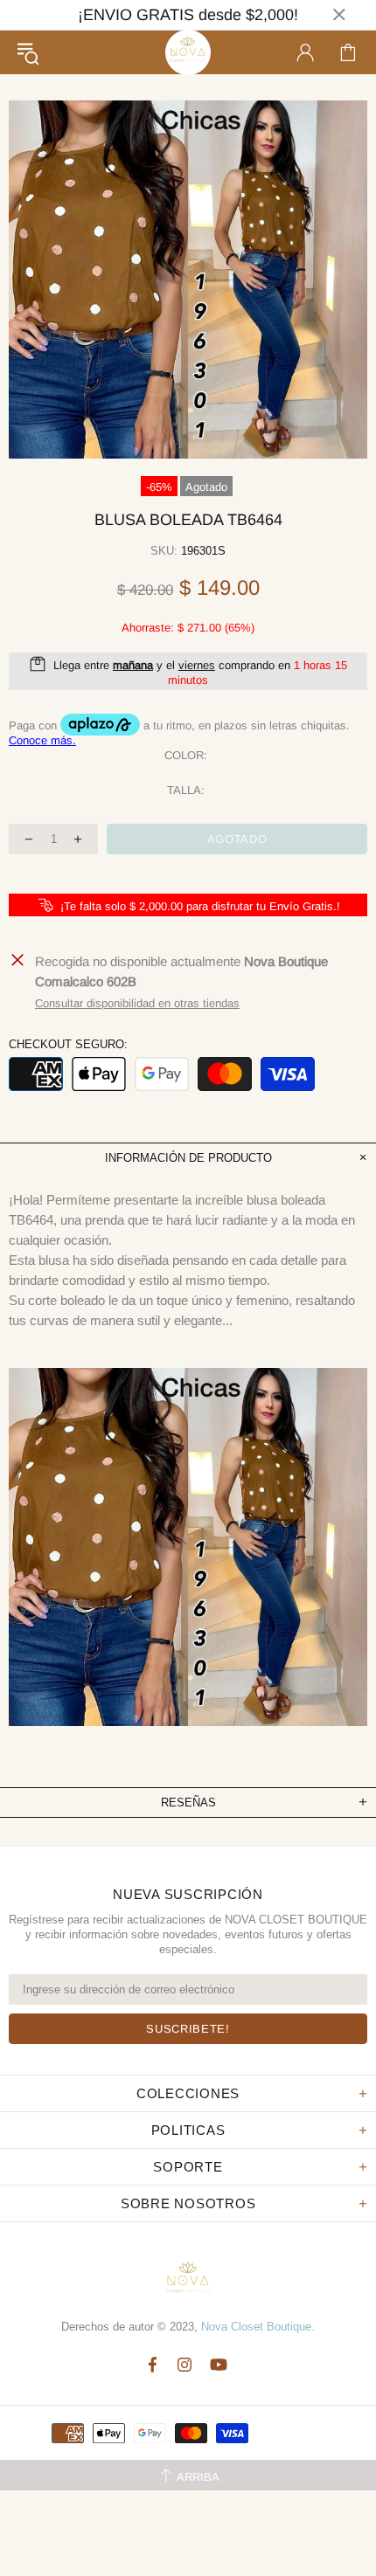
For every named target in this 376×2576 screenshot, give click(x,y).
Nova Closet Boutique (188, 52)
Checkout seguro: (68, 1044)
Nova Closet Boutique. (258, 2327)
